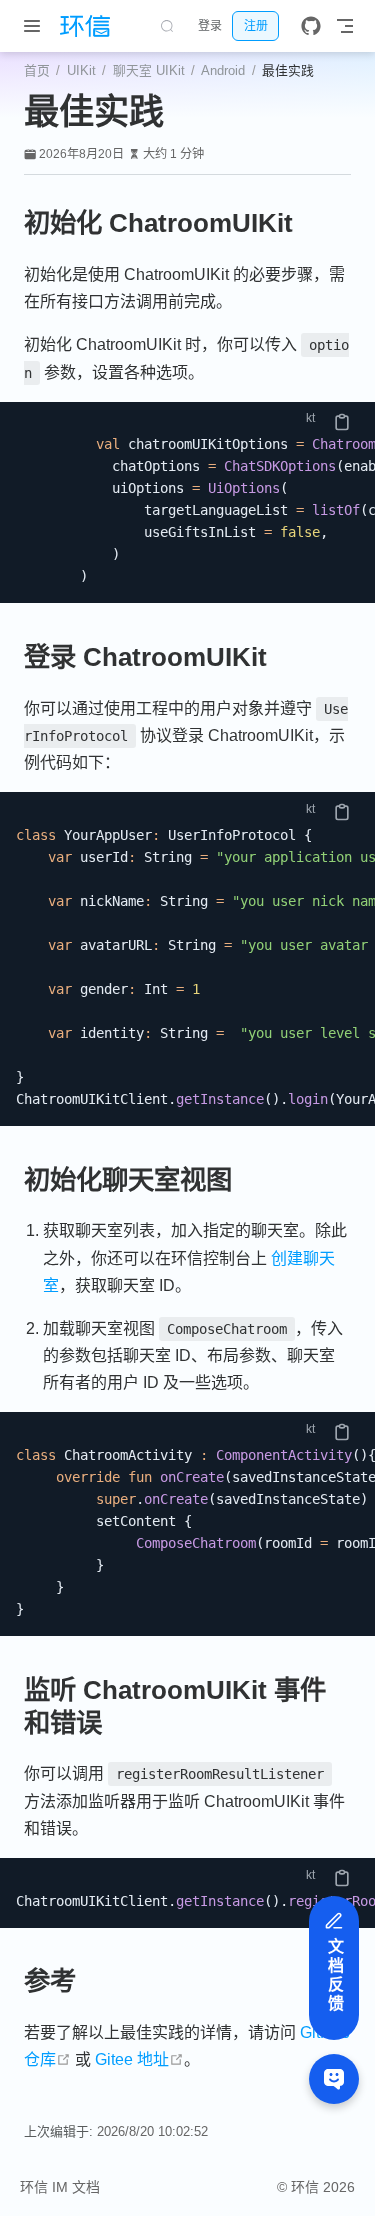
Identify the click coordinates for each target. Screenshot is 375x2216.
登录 (210, 26)
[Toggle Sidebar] (36, 26)
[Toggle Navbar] (345, 26)
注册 (256, 26)
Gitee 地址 (139, 2059)
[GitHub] (311, 26)
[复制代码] (342, 422)
